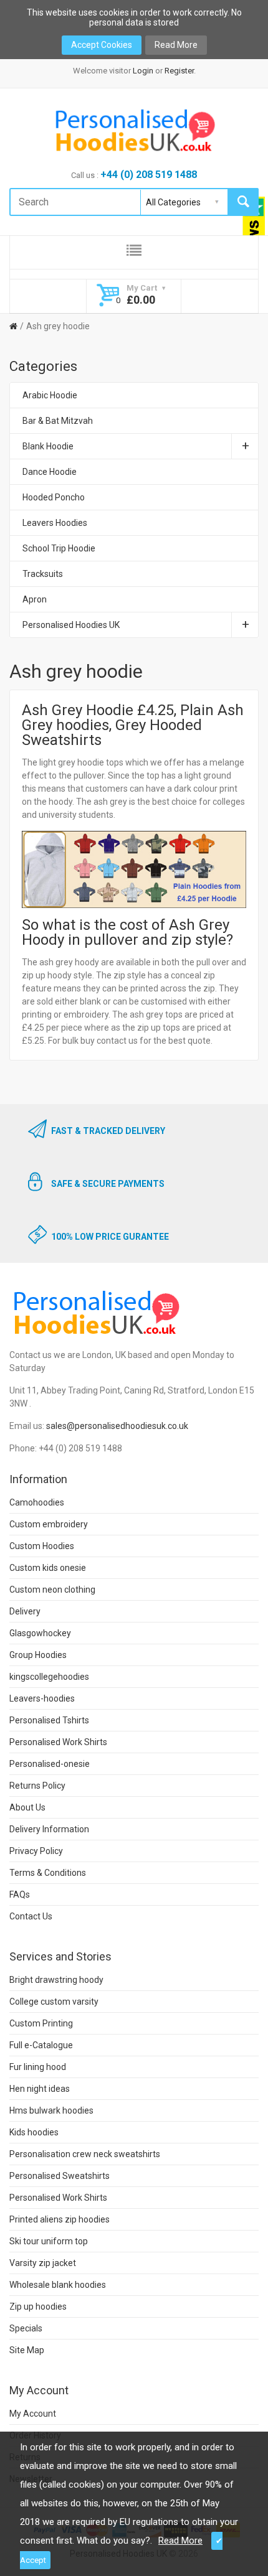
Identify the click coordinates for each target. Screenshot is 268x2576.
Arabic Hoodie (50, 395)
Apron (35, 599)
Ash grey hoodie (58, 326)
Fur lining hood (38, 2067)
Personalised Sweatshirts (60, 2176)
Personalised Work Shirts (58, 1742)
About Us (27, 1807)
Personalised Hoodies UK (71, 625)
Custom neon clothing (52, 1590)
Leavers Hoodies (55, 523)
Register (179, 71)
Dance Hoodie (50, 472)
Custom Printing (41, 2023)
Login (143, 71)
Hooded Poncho (54, 497)
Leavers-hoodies (42, 1698)
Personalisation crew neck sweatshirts (85, 2154)
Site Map (27, 2350)
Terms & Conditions (48, 1873)
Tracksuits (43, 574)
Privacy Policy (36, 1851)
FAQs (20, 1895)
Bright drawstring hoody (56, 1980)
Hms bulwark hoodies (51, 2110)
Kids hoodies (34, 2132)
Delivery (25, 1611)
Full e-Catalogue (41, 2045)
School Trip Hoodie (59, 548)
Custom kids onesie (48, 1568)
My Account (33, 2414)
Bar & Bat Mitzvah (58, 421)
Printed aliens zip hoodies (60, 2219)
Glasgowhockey (40, 1633)
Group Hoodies (38, 1655)
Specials (26, 2328)
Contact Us (31, 1916)
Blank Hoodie (48, 446)
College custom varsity (54, 2002)
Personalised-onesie (50, 1764)
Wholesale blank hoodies (58, 2285)
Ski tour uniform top (49, 2241)
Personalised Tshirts (49, 1720)
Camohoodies (37, 1502)
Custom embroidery (49, 1524)
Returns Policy (37, 1786)
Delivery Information (49, 1829)
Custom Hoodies (42, 1546)
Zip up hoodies (38, 2307)
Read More (176, 45)
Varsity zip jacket (43, 2263)
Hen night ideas (40, 2089)
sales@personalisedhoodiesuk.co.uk (117, 1426)
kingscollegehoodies (49, 1677)
